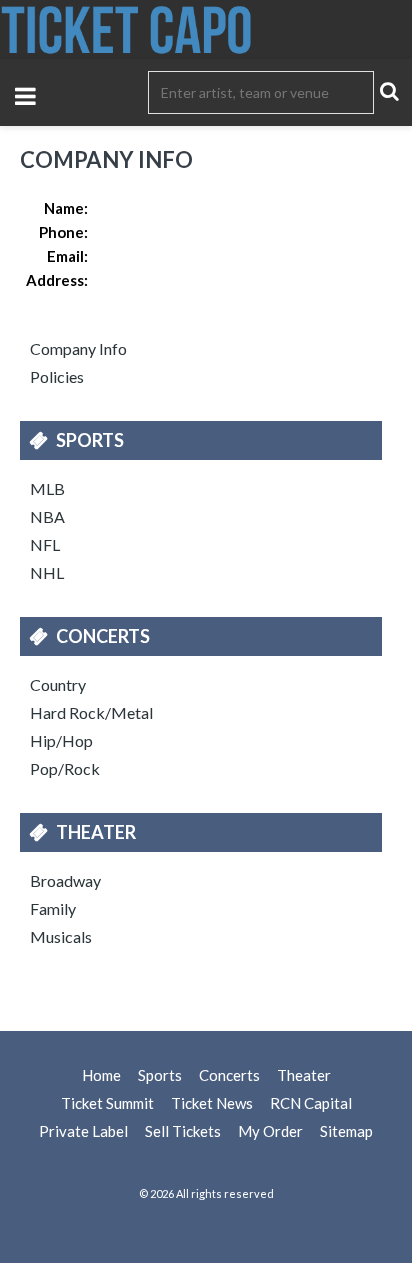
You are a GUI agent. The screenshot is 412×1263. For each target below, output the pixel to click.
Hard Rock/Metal (91, 712)
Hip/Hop (61, 740)
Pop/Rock (65, 768)
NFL (45, 544)
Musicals (61, 936)
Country (58, 684)
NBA (47, 516)
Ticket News (212, 1103)
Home (101, 1075)
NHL (47, 572)
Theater (96, 832)
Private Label (83, 1131)
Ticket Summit (107, 1103)
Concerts (103, 636)
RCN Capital (311, 1103)
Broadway (65, 880)
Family (53, 908)
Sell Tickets (183, 1131)
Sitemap (346, 1131)
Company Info (78, 348)
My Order (270, 1131)
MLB (47, 488)
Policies (57, 376)
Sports (90, 440)
